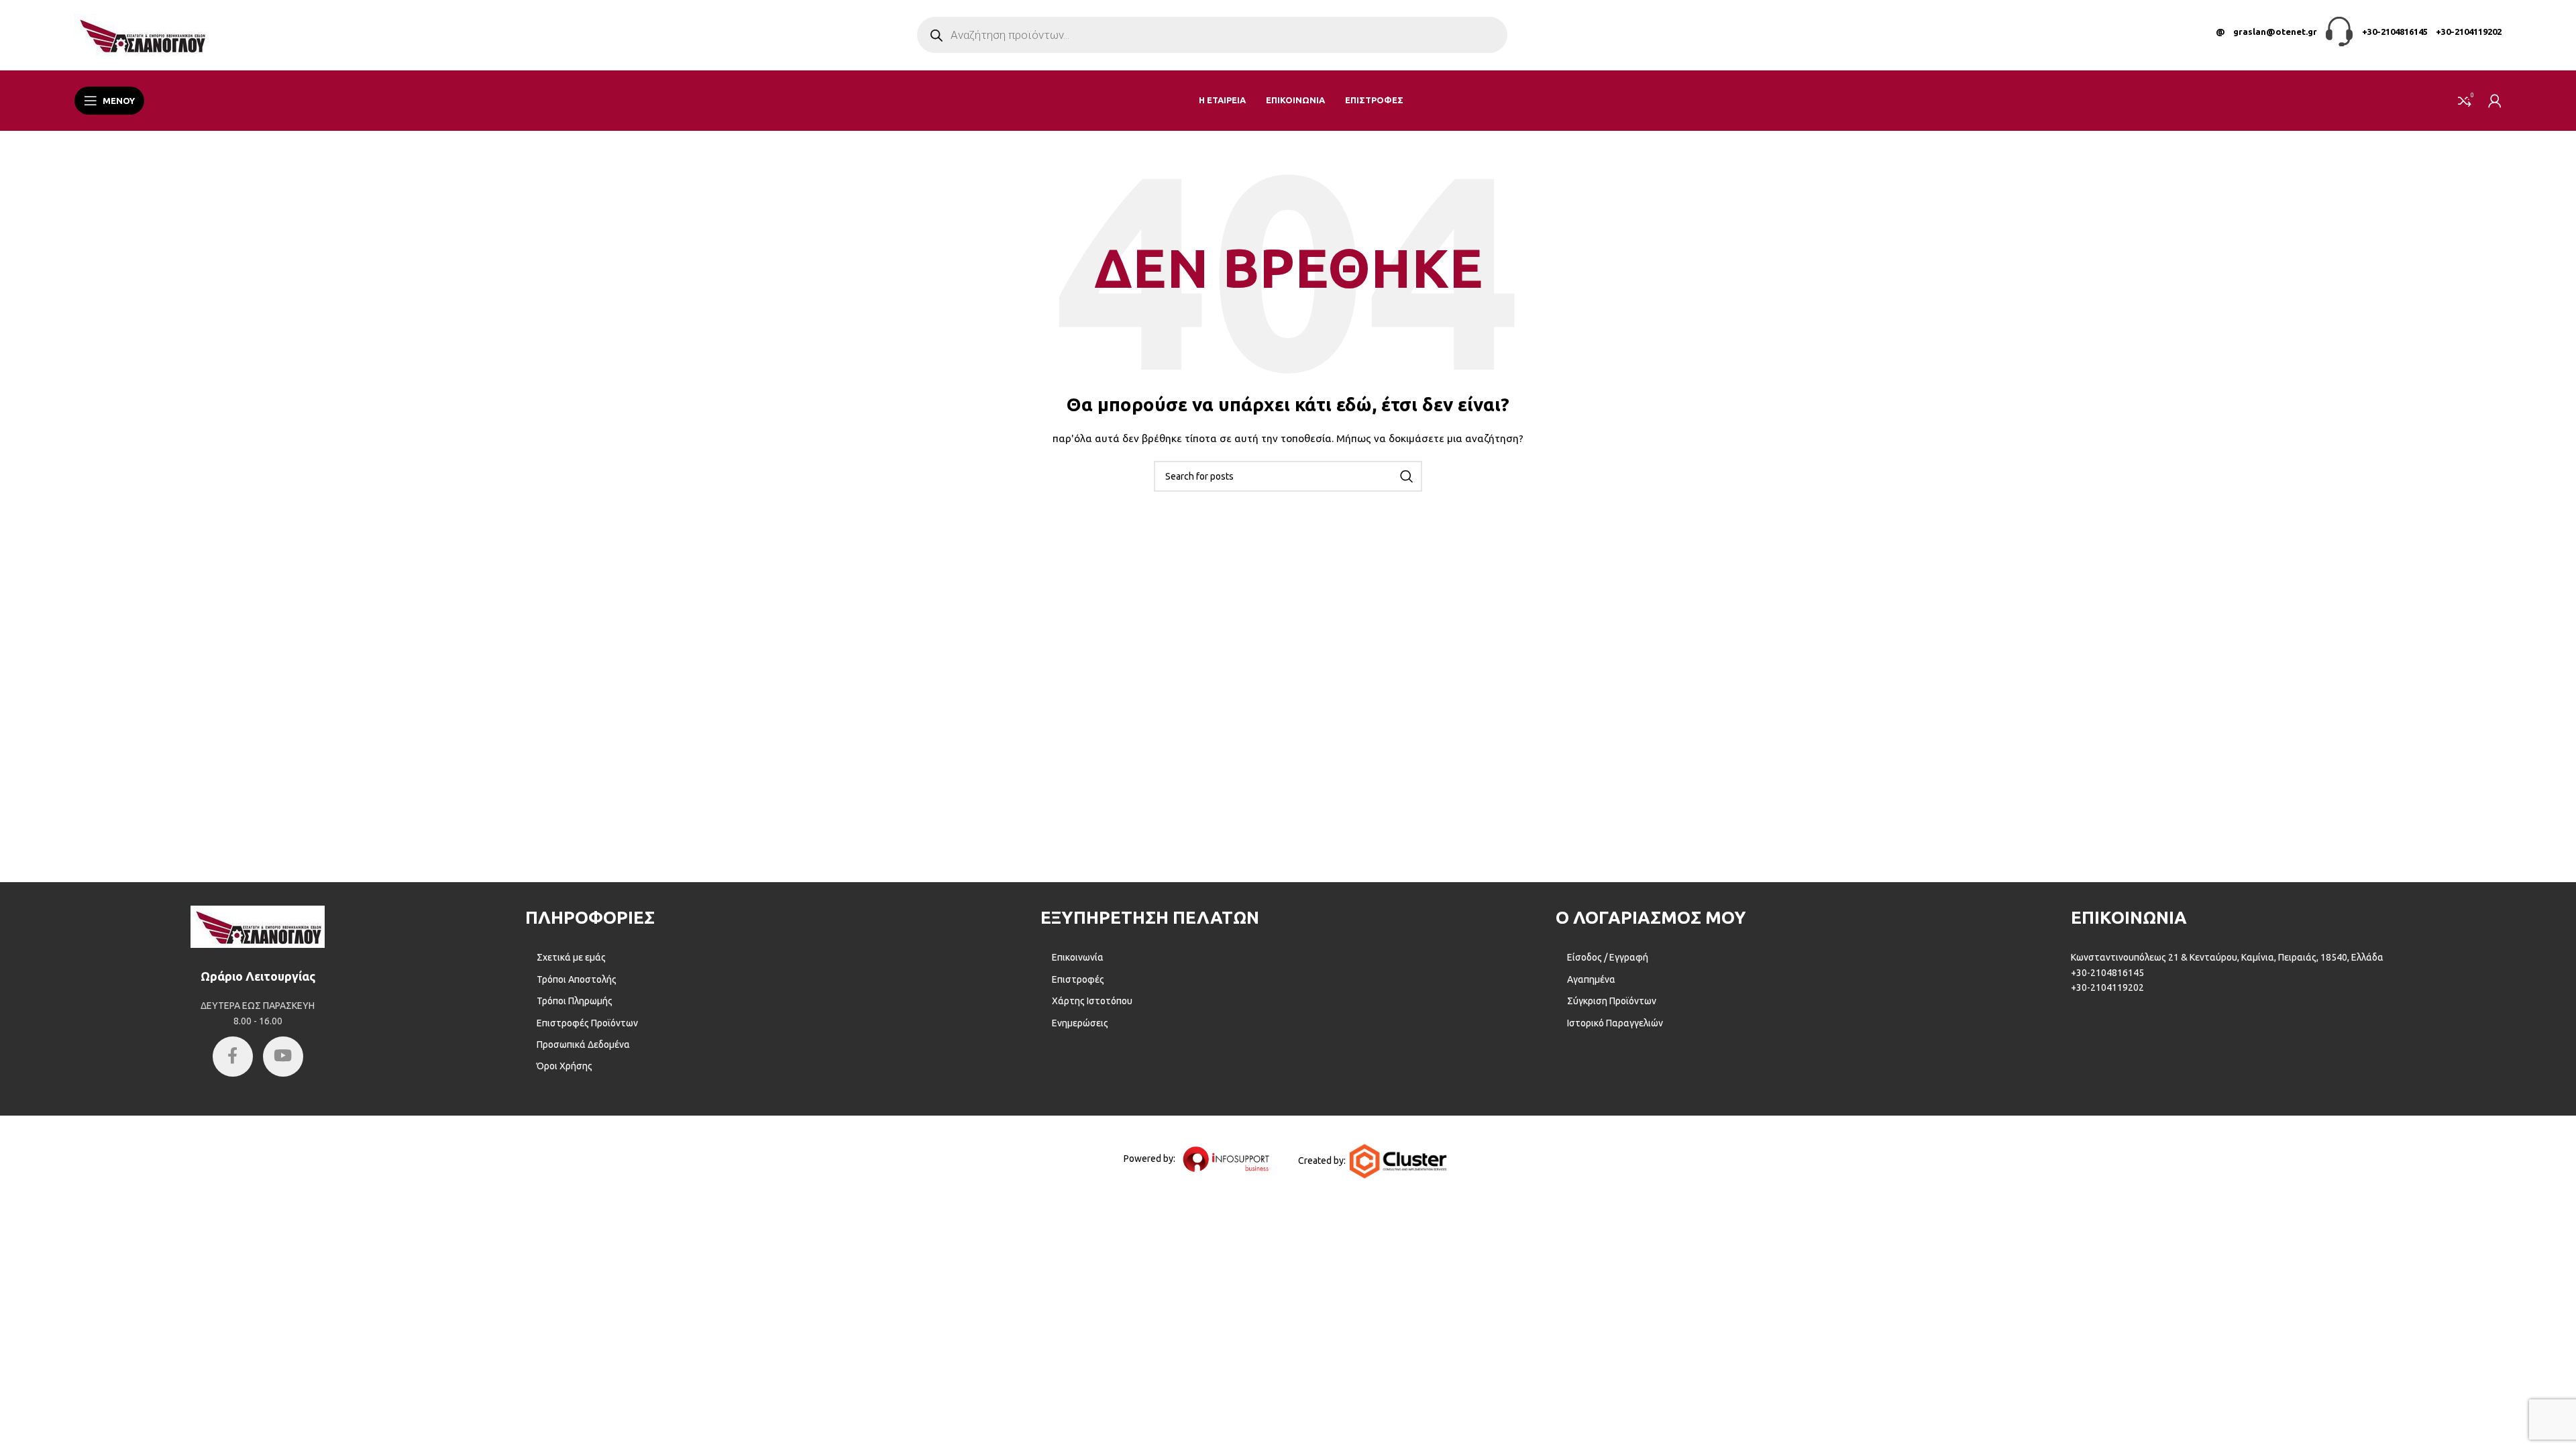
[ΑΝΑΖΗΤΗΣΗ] (1407, 476)
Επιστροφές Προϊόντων (587, 1023)
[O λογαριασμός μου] (2495, 101)
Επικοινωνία (1078, 957)
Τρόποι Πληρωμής (575, 1001)
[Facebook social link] (233, 1057)
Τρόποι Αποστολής (577, 979)
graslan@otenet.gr (2275, 32)
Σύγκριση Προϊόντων (1612, 1001)
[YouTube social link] (283, 1057)
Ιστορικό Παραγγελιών (1615, 1023)
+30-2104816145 (2395, 32)
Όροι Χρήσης (565, 1066)
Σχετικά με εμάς (571, 957)
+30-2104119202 (2469, 32)
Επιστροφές (1078, 979)
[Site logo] (142, 34)
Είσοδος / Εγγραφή (1608, 957)
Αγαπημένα (1591, 979)
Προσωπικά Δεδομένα (583, 1044)
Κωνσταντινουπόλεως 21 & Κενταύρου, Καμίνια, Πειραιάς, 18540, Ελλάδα (2227, 957)
